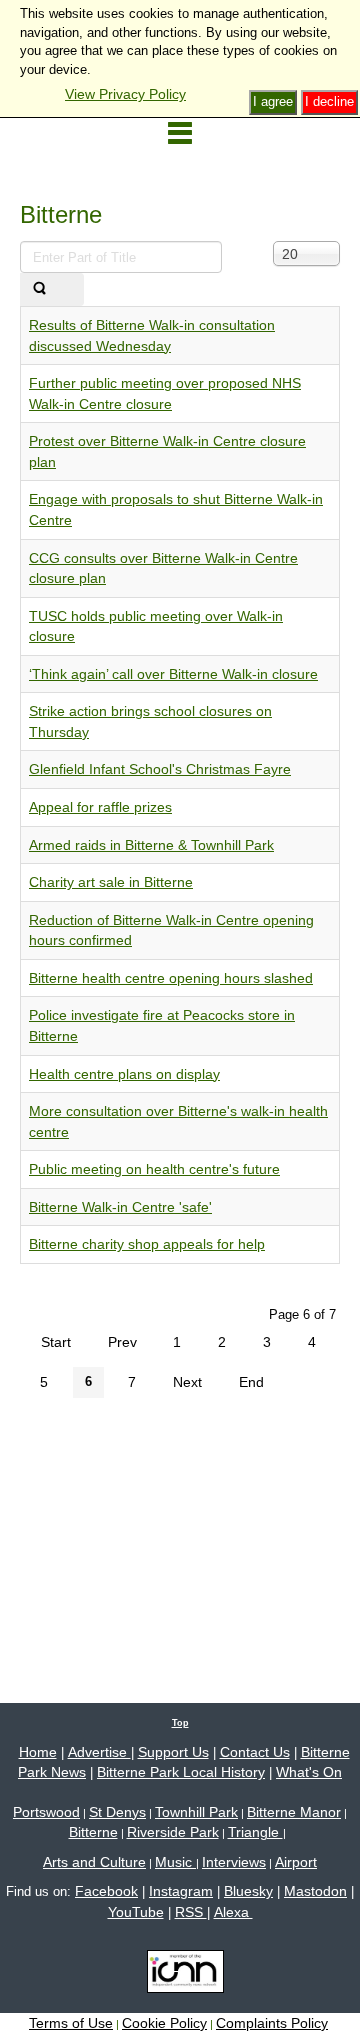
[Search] (39, 289)
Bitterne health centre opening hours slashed (171, 978)
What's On (309, 1772)
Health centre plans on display (124, 1074)
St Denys (117, 1812)
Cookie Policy (164, 2023)
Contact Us (255, 1752)
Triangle (255, 1832)
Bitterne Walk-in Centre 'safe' (120, 1207)
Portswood (46, 1812)
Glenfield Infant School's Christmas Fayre (160, 769)
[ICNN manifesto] (180, 1975)
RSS (191, 1912)
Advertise (99, 1752)
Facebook (106, 1891)
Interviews (234, 1862)
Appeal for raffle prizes (100, 807)
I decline (329, 101)
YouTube (136, 1912)
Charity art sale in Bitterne (111, 882)
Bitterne (93, 1832)
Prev (122, 1342)
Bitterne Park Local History (181, 1772)
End (251, 1382)
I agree (273, 101)
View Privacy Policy (125, 94)
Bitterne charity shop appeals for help (147, 1244)
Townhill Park (196, 1812)
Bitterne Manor (294, 1812)
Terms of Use (71, 2023)
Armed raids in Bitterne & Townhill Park (151, 845)
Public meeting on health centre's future (154, 1169)
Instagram (181, 1891)
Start (56, 1342)
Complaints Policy (272, 2023)
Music (175, 1862)
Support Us (173, 1752)
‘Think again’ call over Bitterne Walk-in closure (173, 674)
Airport (296, 1862)
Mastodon (315, 1891)
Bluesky (248, 1891)
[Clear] (71, 289)
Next (187, 1382)
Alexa (233, 1912)
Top (180, 1723)
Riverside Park (173, 1832)
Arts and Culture (94, 1862)
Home (38, 1752)
